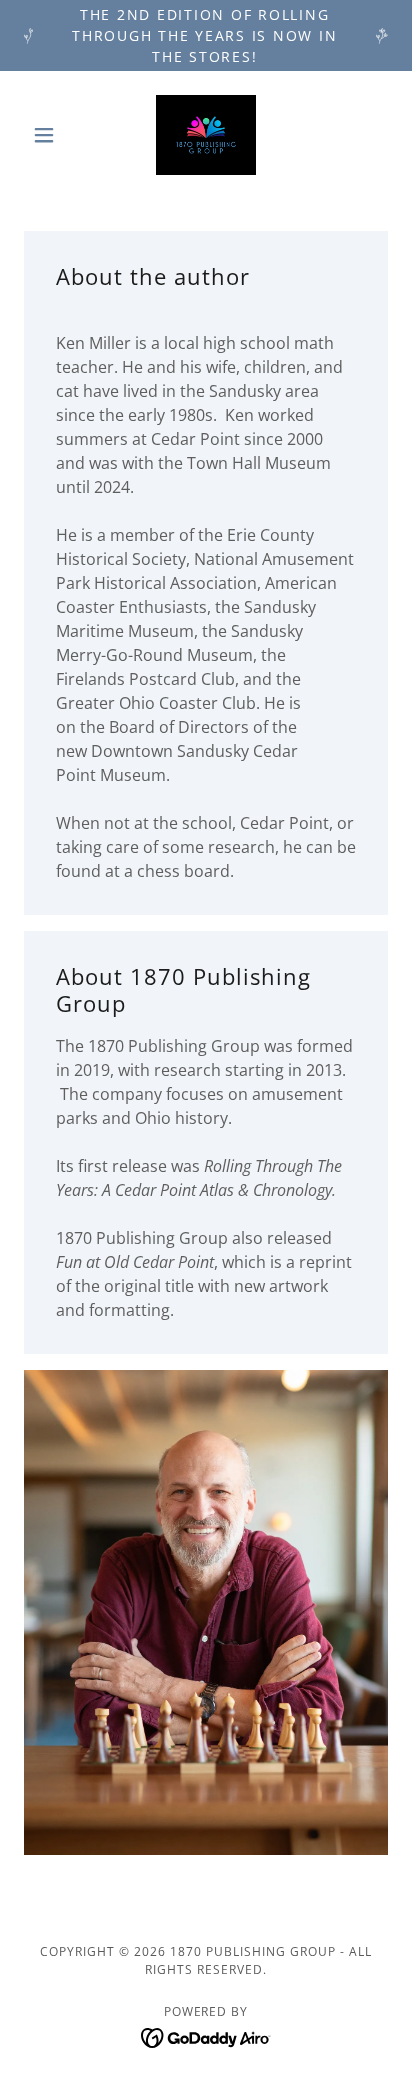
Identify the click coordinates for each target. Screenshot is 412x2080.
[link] (206, 135)
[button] (51, 135)
